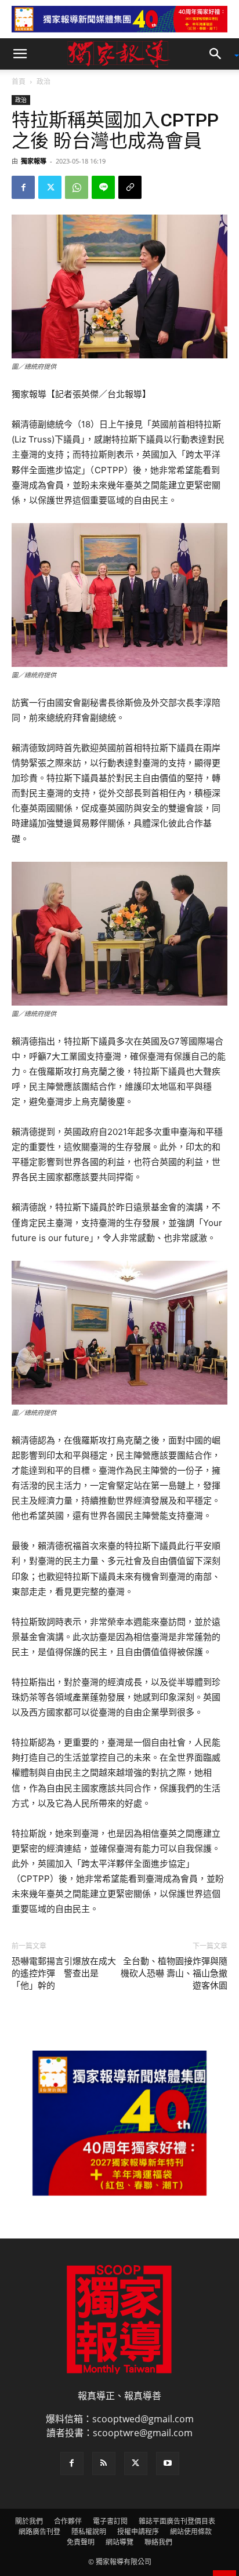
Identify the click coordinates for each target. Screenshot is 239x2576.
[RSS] (104, 2463)
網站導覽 (119, 2542)
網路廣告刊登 (39, 2532)
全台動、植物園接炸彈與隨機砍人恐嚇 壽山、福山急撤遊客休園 (174, 1973)
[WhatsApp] (77, 187)
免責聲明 (81, 2542)
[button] (20, 54)
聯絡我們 (158, 2542)
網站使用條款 (191, 2532)
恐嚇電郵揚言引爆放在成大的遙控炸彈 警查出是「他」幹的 (64, 1973)
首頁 (19, 81)
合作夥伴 (68, 2521)
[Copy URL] (130, 187)
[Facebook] (23, 187)
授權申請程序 (138, 2532)
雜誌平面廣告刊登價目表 (177, 2521)
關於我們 (29, 2521)
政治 (44, 81)
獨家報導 (34, 161)
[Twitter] (50, 187)
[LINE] (103, 187)
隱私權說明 (89, 2532)
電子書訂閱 (110, 2521)
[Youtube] (168, 2463)
